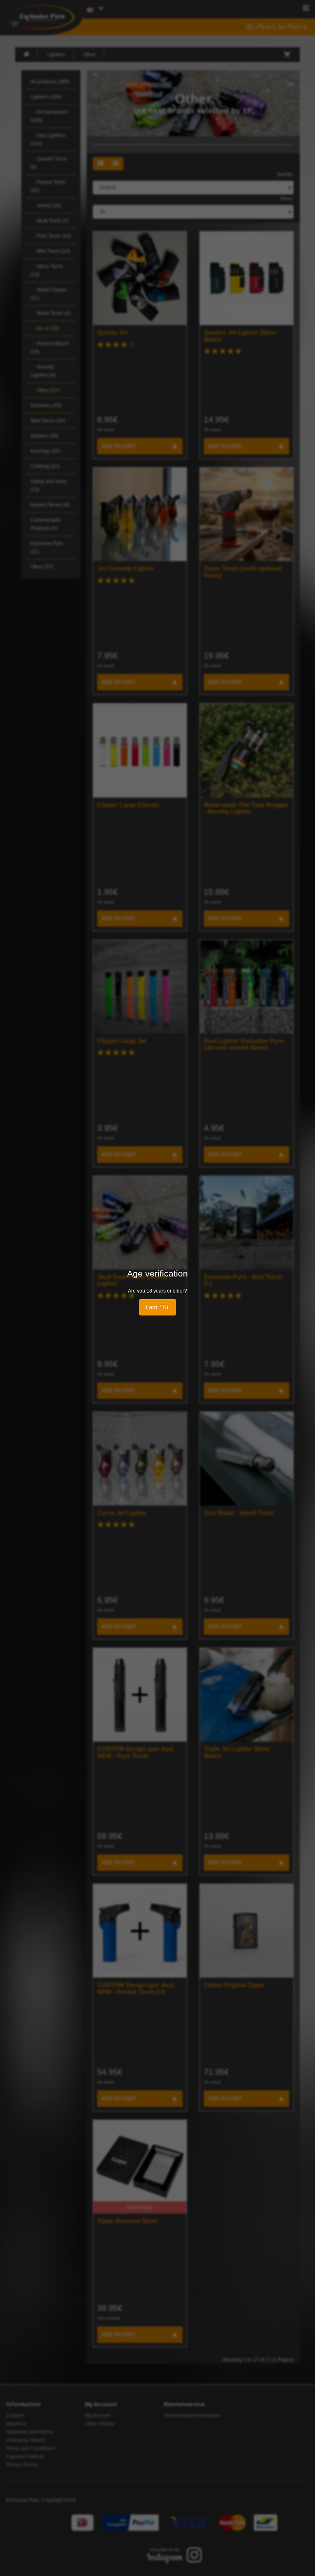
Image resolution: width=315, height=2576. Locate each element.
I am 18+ (157, 1307)
